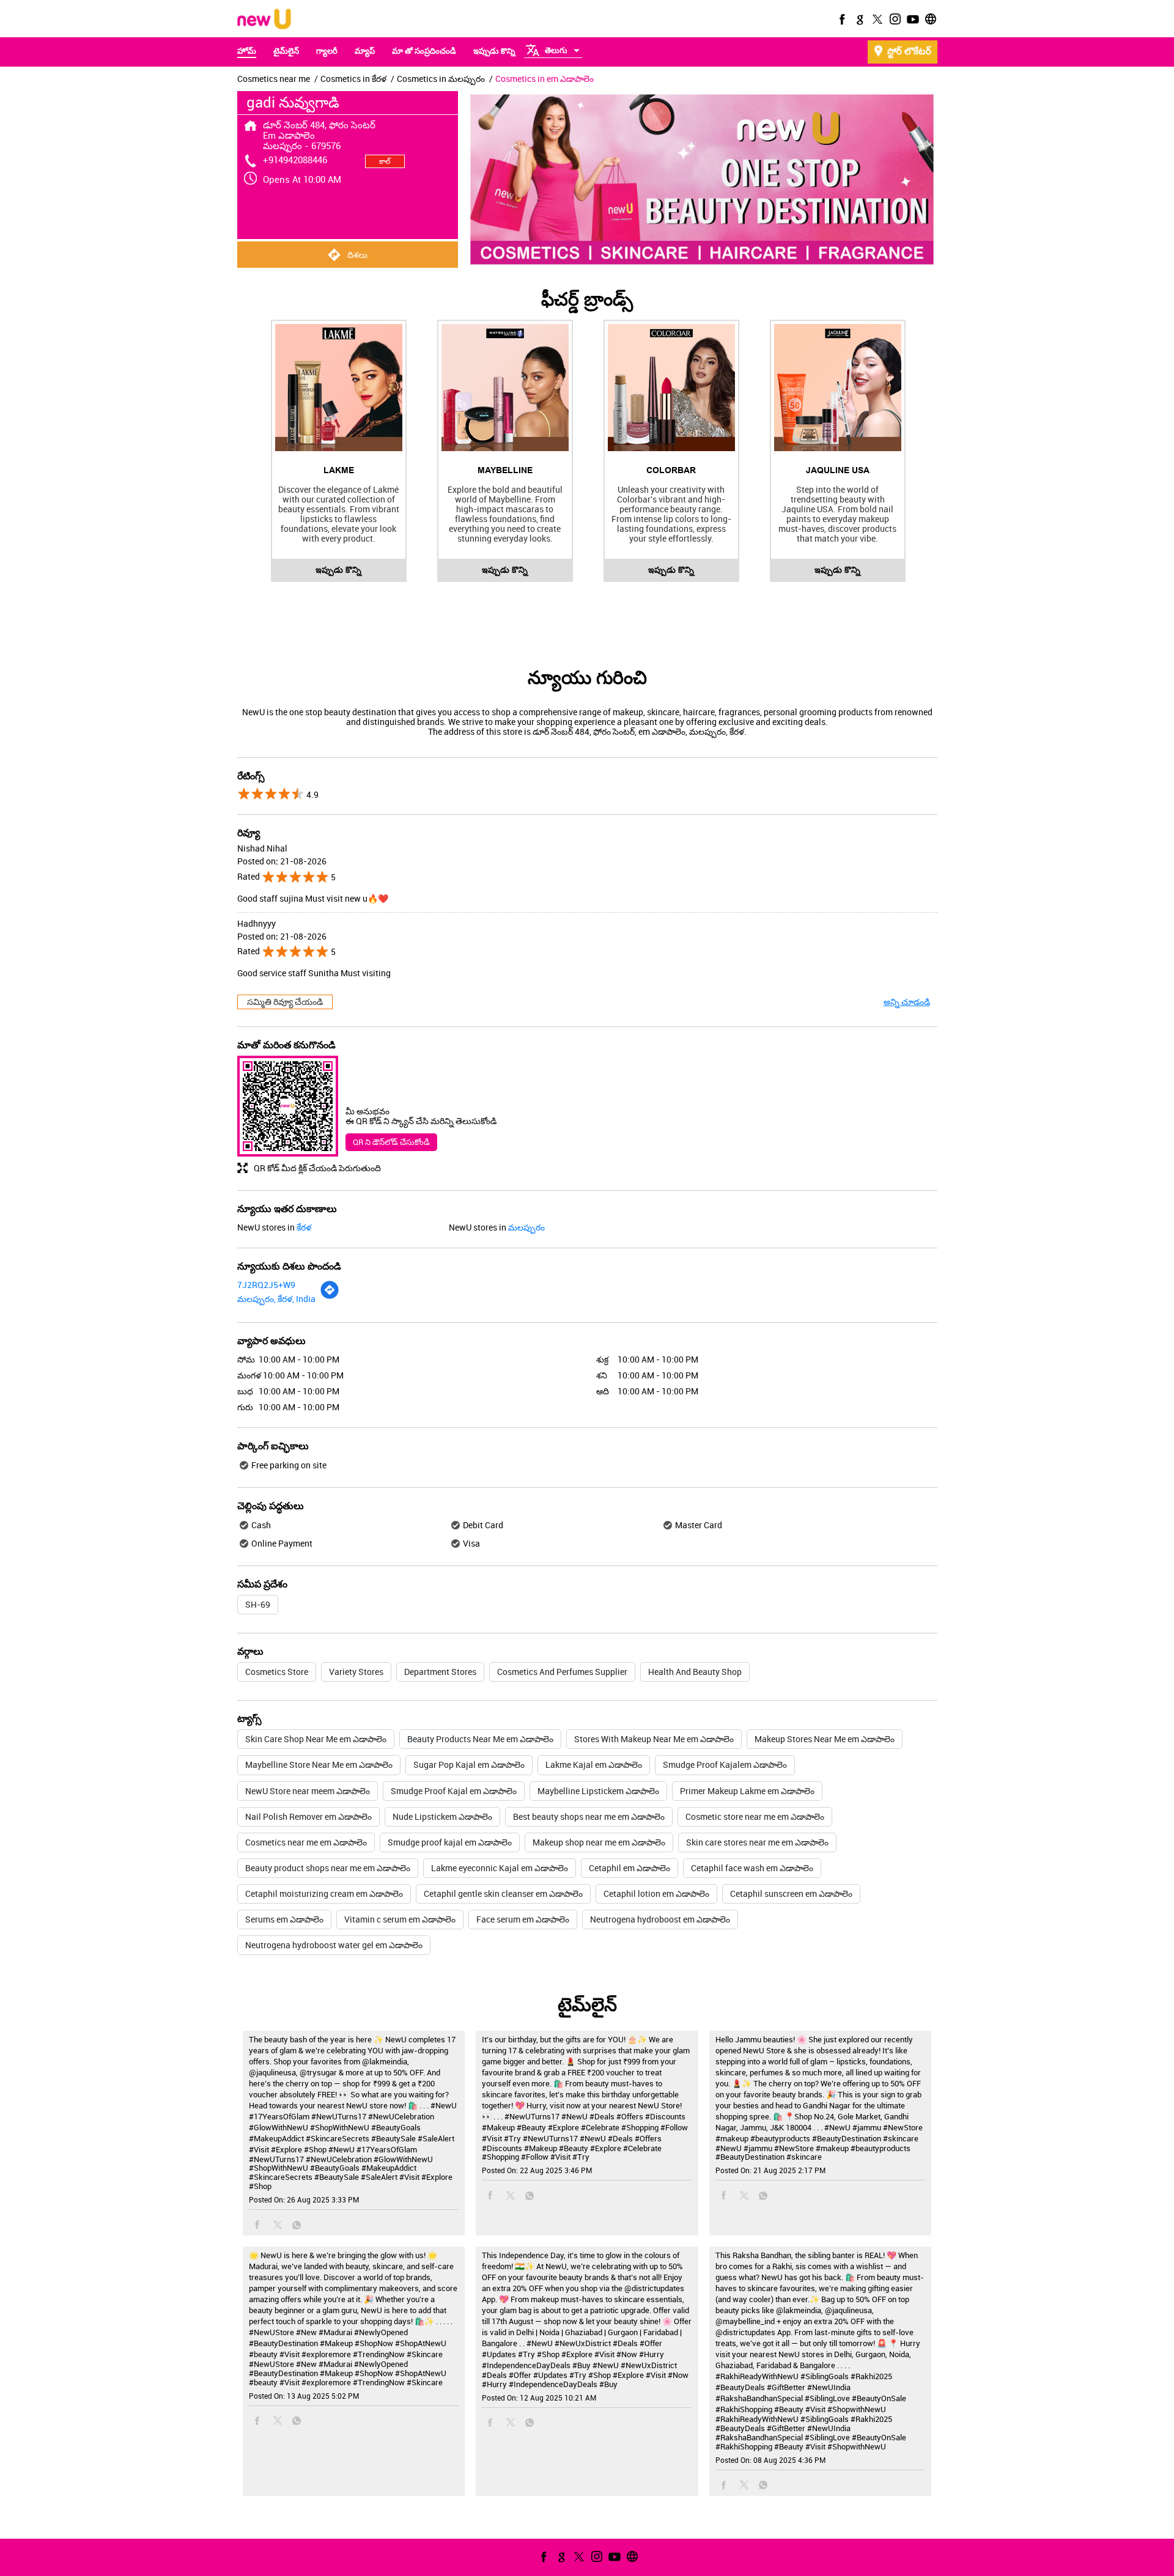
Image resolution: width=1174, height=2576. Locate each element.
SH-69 (258, 1604)
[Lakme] (339, 388)
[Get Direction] (330, 1296)
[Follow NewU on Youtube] (912, 19)
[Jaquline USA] (838, 388)
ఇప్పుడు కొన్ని (338, 570)
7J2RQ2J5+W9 (266, 1285)
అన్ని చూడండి (907, 1002)
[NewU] (264, 20)
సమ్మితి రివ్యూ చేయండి (285, 1002)
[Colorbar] (671, 388)
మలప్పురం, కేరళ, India (276, 1299)
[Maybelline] (505, 388)
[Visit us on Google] (858, 19)
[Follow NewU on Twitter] (876, 19)
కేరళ (304, 1227)
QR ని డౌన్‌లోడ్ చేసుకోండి (391, 1142)
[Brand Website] (929, 19)
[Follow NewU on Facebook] (841, 19)
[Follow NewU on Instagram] (894, 19)
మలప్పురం (526, 1227)
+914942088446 (295, 160)
